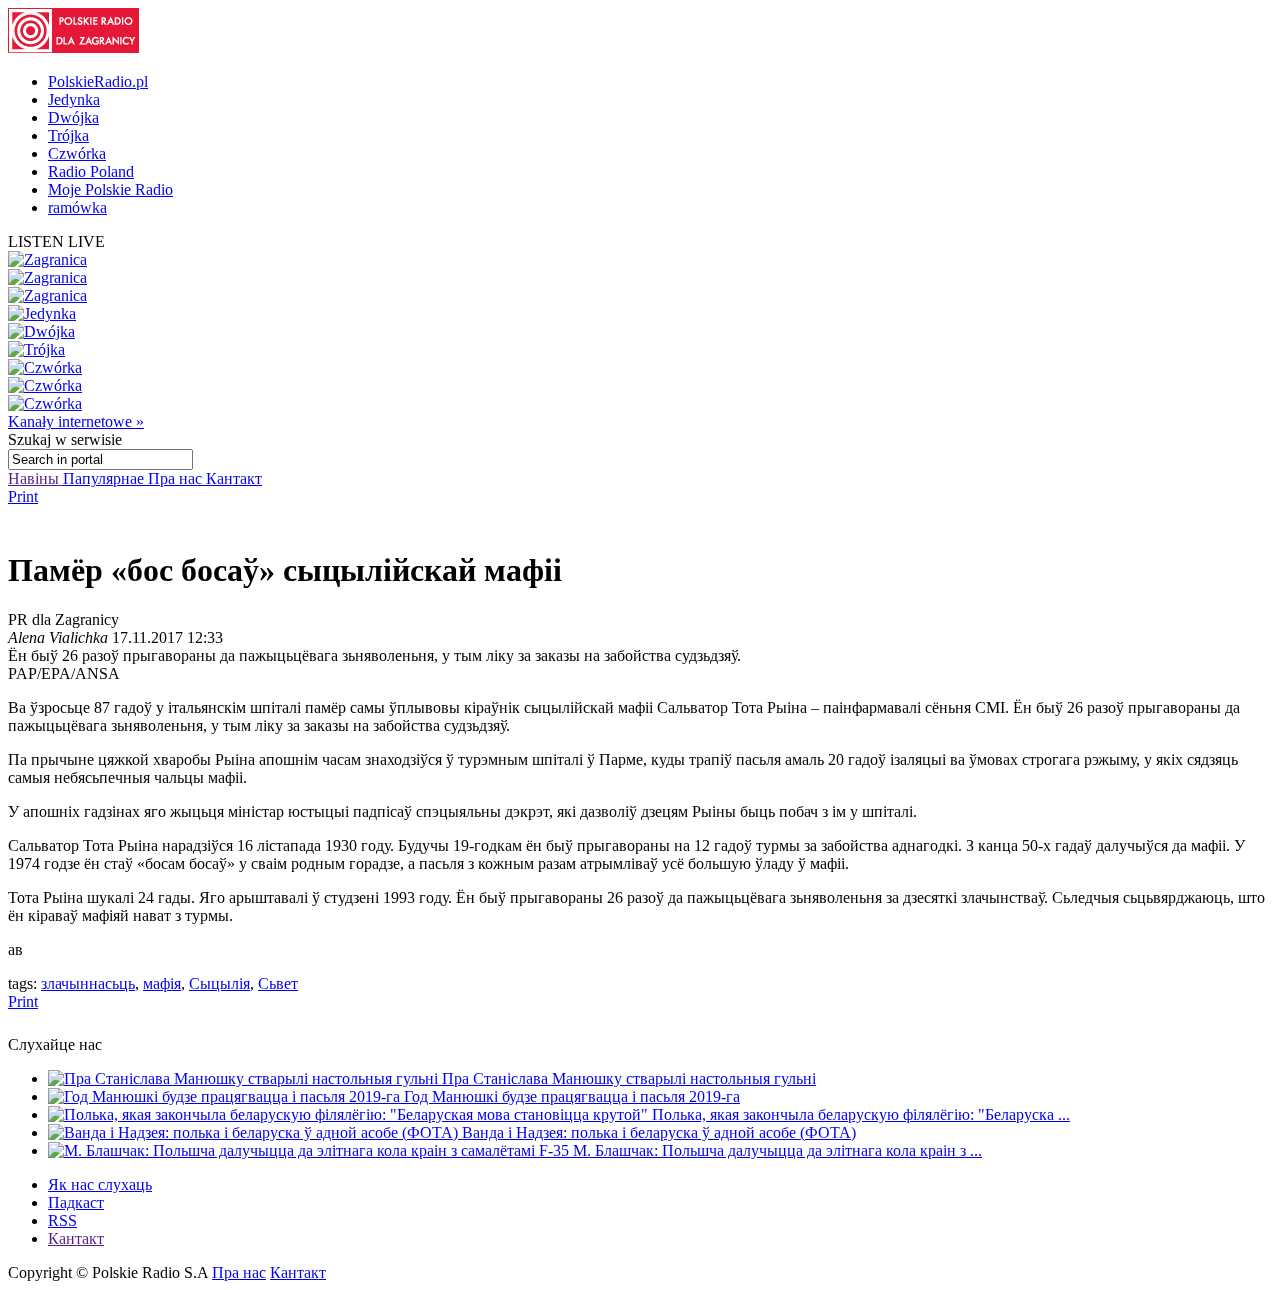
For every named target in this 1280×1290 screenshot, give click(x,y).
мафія (162, 983)
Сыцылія (219, 983)
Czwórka (77, 153)
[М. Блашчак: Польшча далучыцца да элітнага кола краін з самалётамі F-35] (310, 1150)
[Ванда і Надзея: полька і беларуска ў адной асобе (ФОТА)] (255, 1132)
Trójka (68, 135)
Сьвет (278, 983)
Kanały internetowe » (76, 421)
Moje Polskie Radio (110, 189)
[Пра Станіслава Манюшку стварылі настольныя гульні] (245, 1078)
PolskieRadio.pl (98, 81)
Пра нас (177, 478)
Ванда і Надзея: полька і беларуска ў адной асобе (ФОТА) (659, 1132)
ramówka (77, 207)
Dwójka (73, 117)
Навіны (35, 478)
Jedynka (74, 99)
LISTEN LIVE (56, 241)
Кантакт (234, 478)
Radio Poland (91, 171)
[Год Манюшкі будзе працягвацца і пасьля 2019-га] (226, 1096)
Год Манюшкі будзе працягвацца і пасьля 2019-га (572, 1096)
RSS (62, 1220)
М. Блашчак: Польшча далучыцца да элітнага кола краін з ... (777, 1150)
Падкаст (76, 1202)
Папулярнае (105, 478)
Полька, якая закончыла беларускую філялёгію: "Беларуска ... (861, 1114)
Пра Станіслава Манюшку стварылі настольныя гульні (629, 1078)
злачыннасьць (88, 983)
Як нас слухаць (100, 1184)
